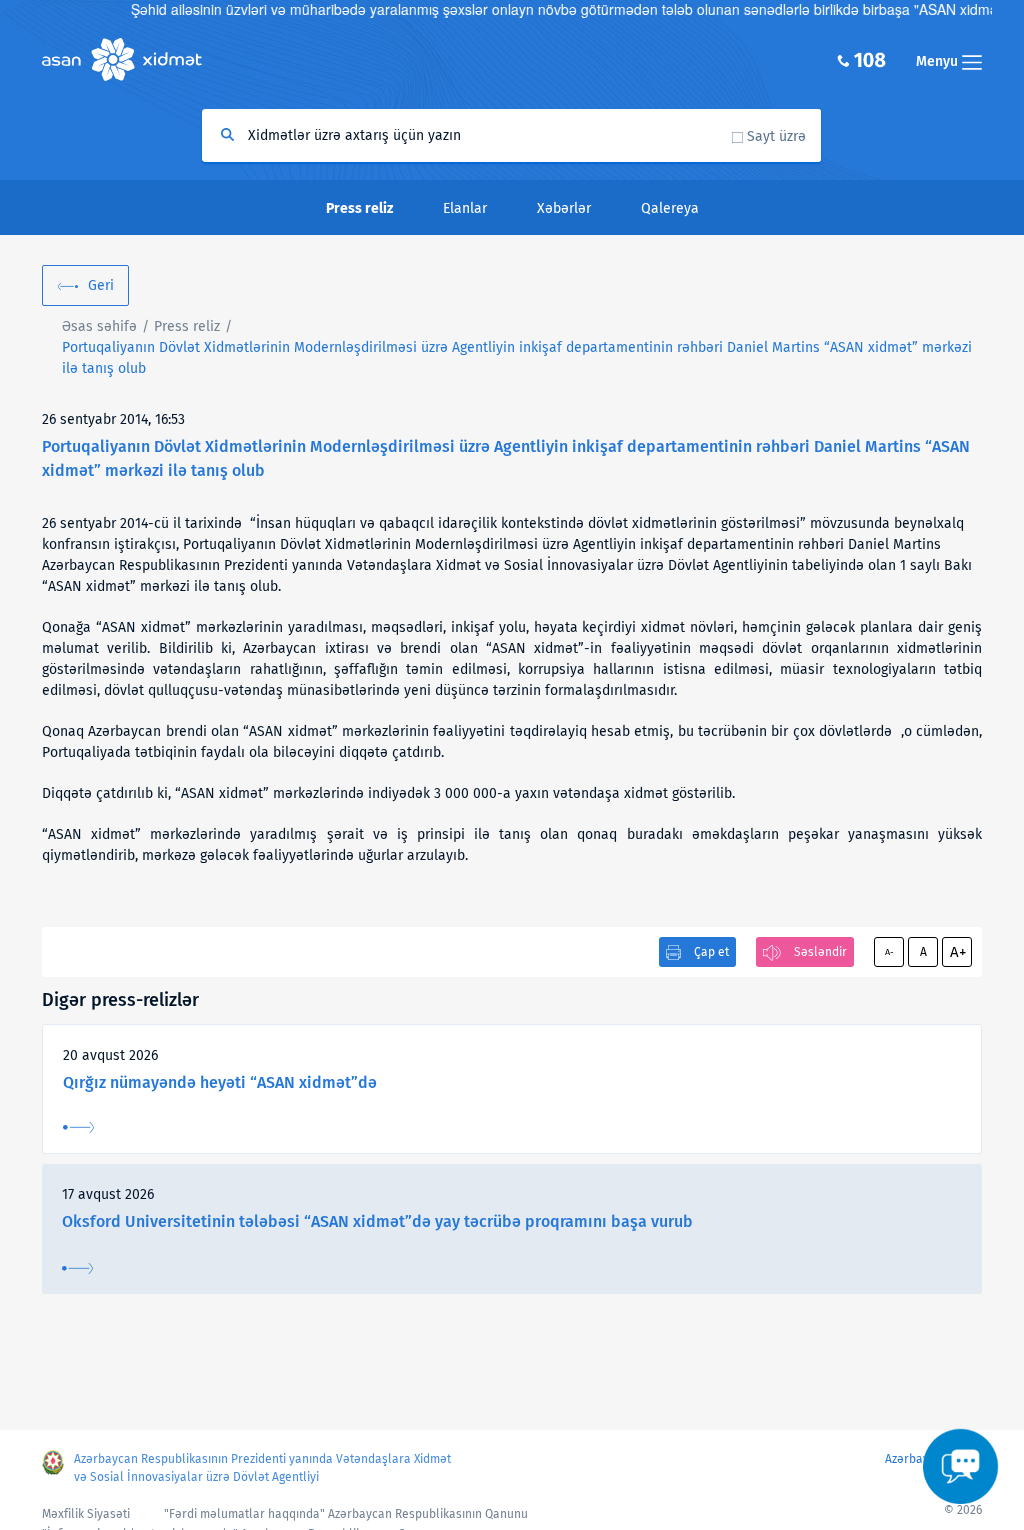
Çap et (711, 952)
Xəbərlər (564, 208)
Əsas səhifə (99, 326)
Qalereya (670, 208)
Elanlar (465, 208)
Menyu (939, 61)
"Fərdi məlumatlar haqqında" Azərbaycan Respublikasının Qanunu (346, 1514)
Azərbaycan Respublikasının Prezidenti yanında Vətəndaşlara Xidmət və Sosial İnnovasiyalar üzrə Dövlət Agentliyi (262, 1468)
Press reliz (187, 326)
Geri (101, 285)
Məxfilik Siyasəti (86, 1514)
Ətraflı (78, 1127)
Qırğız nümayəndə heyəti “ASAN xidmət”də (220, 1082)
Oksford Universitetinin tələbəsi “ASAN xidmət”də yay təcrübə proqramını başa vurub (377, 1221)
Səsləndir (820, 952)
